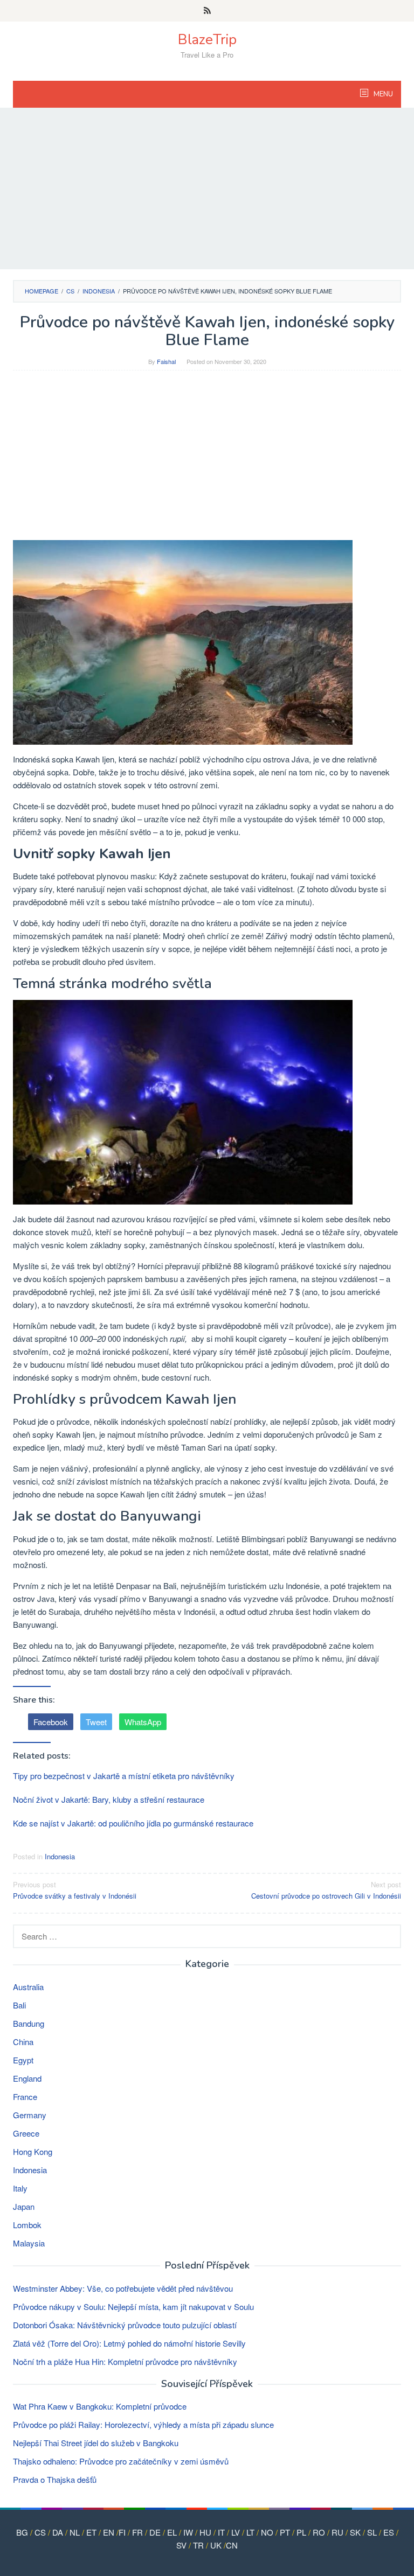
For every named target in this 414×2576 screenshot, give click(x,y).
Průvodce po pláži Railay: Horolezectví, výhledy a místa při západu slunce (143, 2424)
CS (40, 2532)
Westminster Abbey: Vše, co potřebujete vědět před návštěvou (123, 2288)
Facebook (51, 1722)
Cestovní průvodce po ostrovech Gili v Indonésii (326, 1890)
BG (22, 2532)
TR (198, 2545)
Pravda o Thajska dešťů (55, 2479)
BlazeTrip (207, 40)
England (27, 2078)
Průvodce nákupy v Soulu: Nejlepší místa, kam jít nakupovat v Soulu (133, 2306)
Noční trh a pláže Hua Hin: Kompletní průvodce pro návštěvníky (125, 2361)
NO (267, 2532)
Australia (28, 1987)
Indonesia (60, 1856)
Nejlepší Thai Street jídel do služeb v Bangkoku (96, 2443)
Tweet (96, 1722)
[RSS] (207, 11)
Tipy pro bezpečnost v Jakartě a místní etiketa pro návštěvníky (124, 1776)
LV (236, 2532)
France (25, 2096)
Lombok (27, 2225)
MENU (382, 94)
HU (205, 2532)
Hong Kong (33, 2151)
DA (58, 2532)
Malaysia (29, 2243)
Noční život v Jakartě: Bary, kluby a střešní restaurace (109, 1799)
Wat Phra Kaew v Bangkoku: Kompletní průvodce (100, 2406)
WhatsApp (143, 1722)
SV (181, 2545)
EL (172, 2532)
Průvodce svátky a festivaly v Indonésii (75, 1890)
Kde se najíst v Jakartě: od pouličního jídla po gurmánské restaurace (133, 1823)
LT (250, 2532)
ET (91, 2532)
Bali (19, 2005)
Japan (24, 2206)
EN (109, 2532)
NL (75, 2532)
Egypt (23, 2060)
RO (319, 2532)
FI (122, 2532)
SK (355, 2532)
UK (216, 2545)
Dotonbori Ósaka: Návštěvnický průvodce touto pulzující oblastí (125, 2325)
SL (372, 2532)
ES (389, 2532)
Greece (26, 2133)
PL (301, 2532)
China (23, 2042)
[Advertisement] (207, 188)
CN (232, 2545)
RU (337, 2532)
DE (155, 2532)
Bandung (29, 2023)
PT (285, 2532)
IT (221, 2532)
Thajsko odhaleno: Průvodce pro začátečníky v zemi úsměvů (121, 2461)
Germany (30, 2115)
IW (188, 2532)
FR (137, 2532)
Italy (20, 2188)
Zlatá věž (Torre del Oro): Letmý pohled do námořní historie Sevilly (129, 2343)
